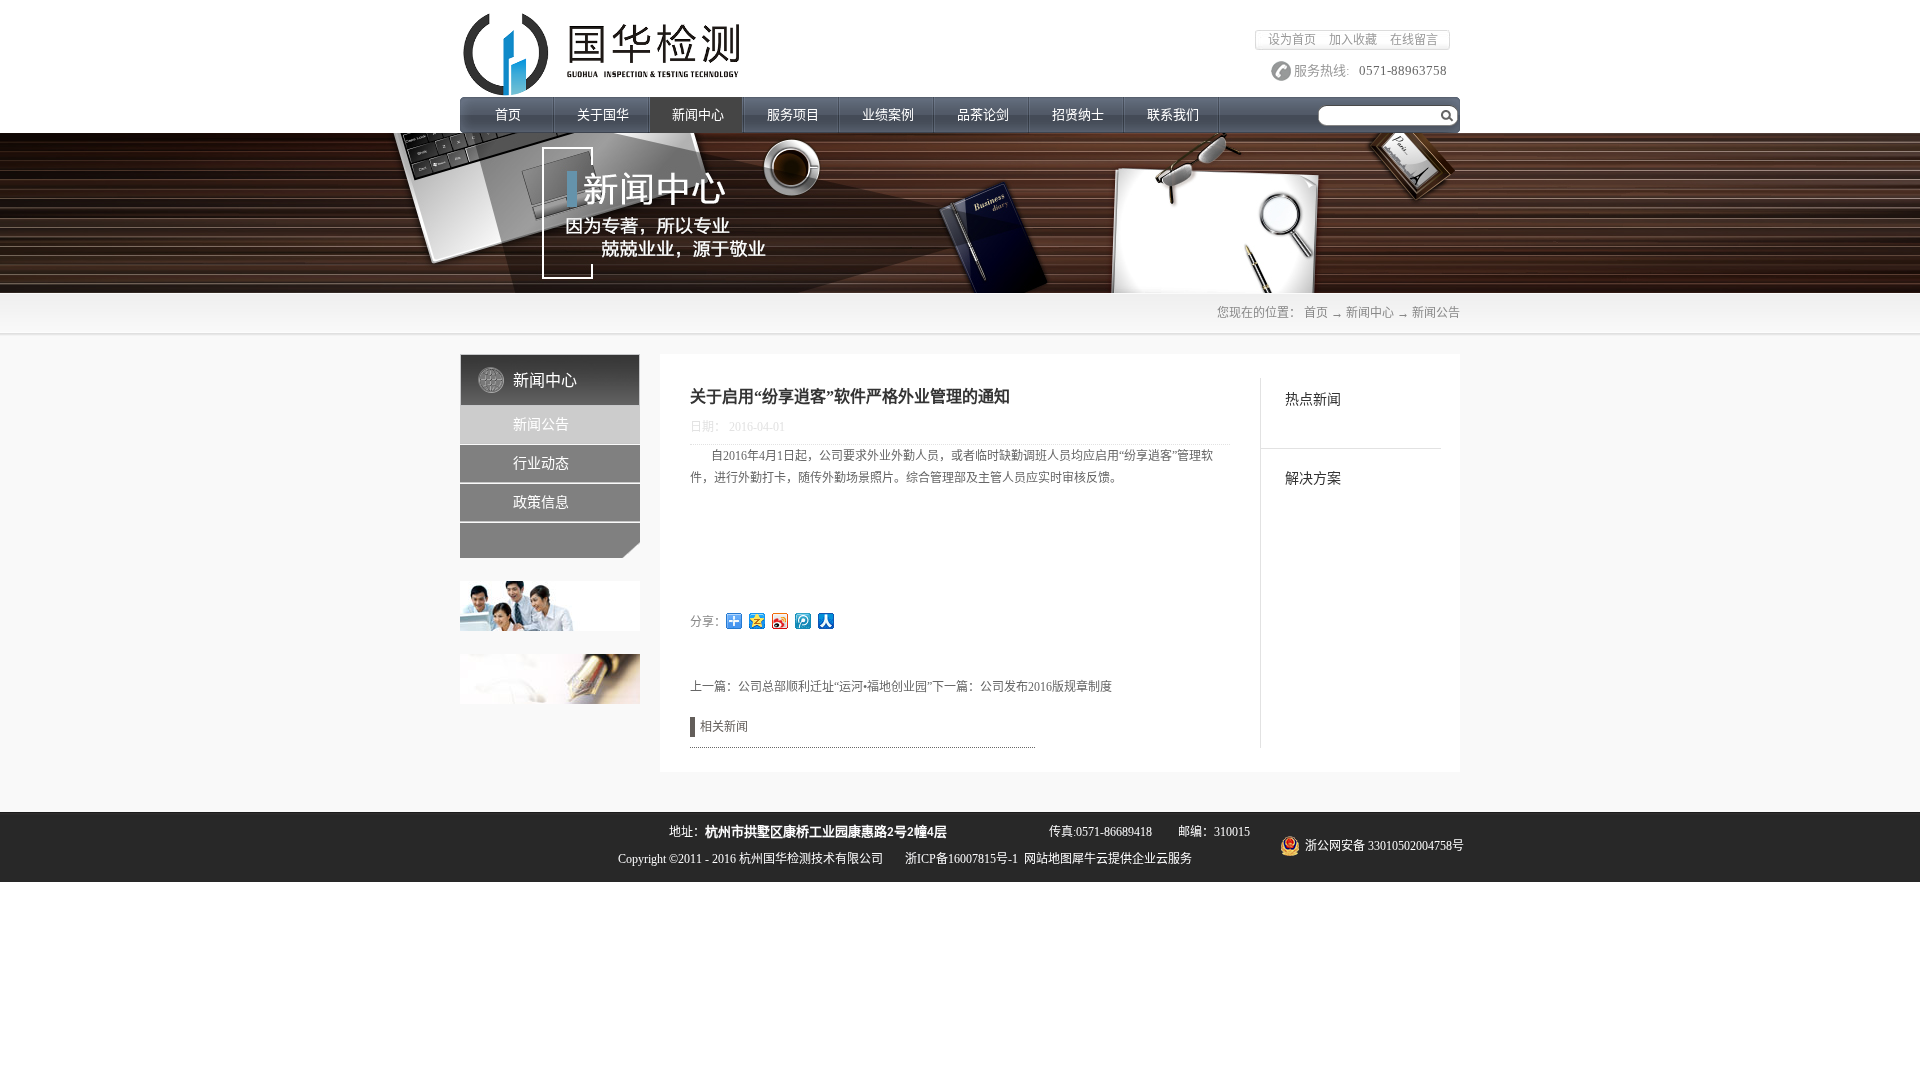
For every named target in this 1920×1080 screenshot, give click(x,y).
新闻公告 (1436, 313)
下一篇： (1022, 687)
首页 (508, 114)
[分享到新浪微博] (780, 621)
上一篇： (811, 687)
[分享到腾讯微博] (803, 621)
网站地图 (1045, 859)
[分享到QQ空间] (757, 621)
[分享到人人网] (826, 621)
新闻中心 (1370, 313)
